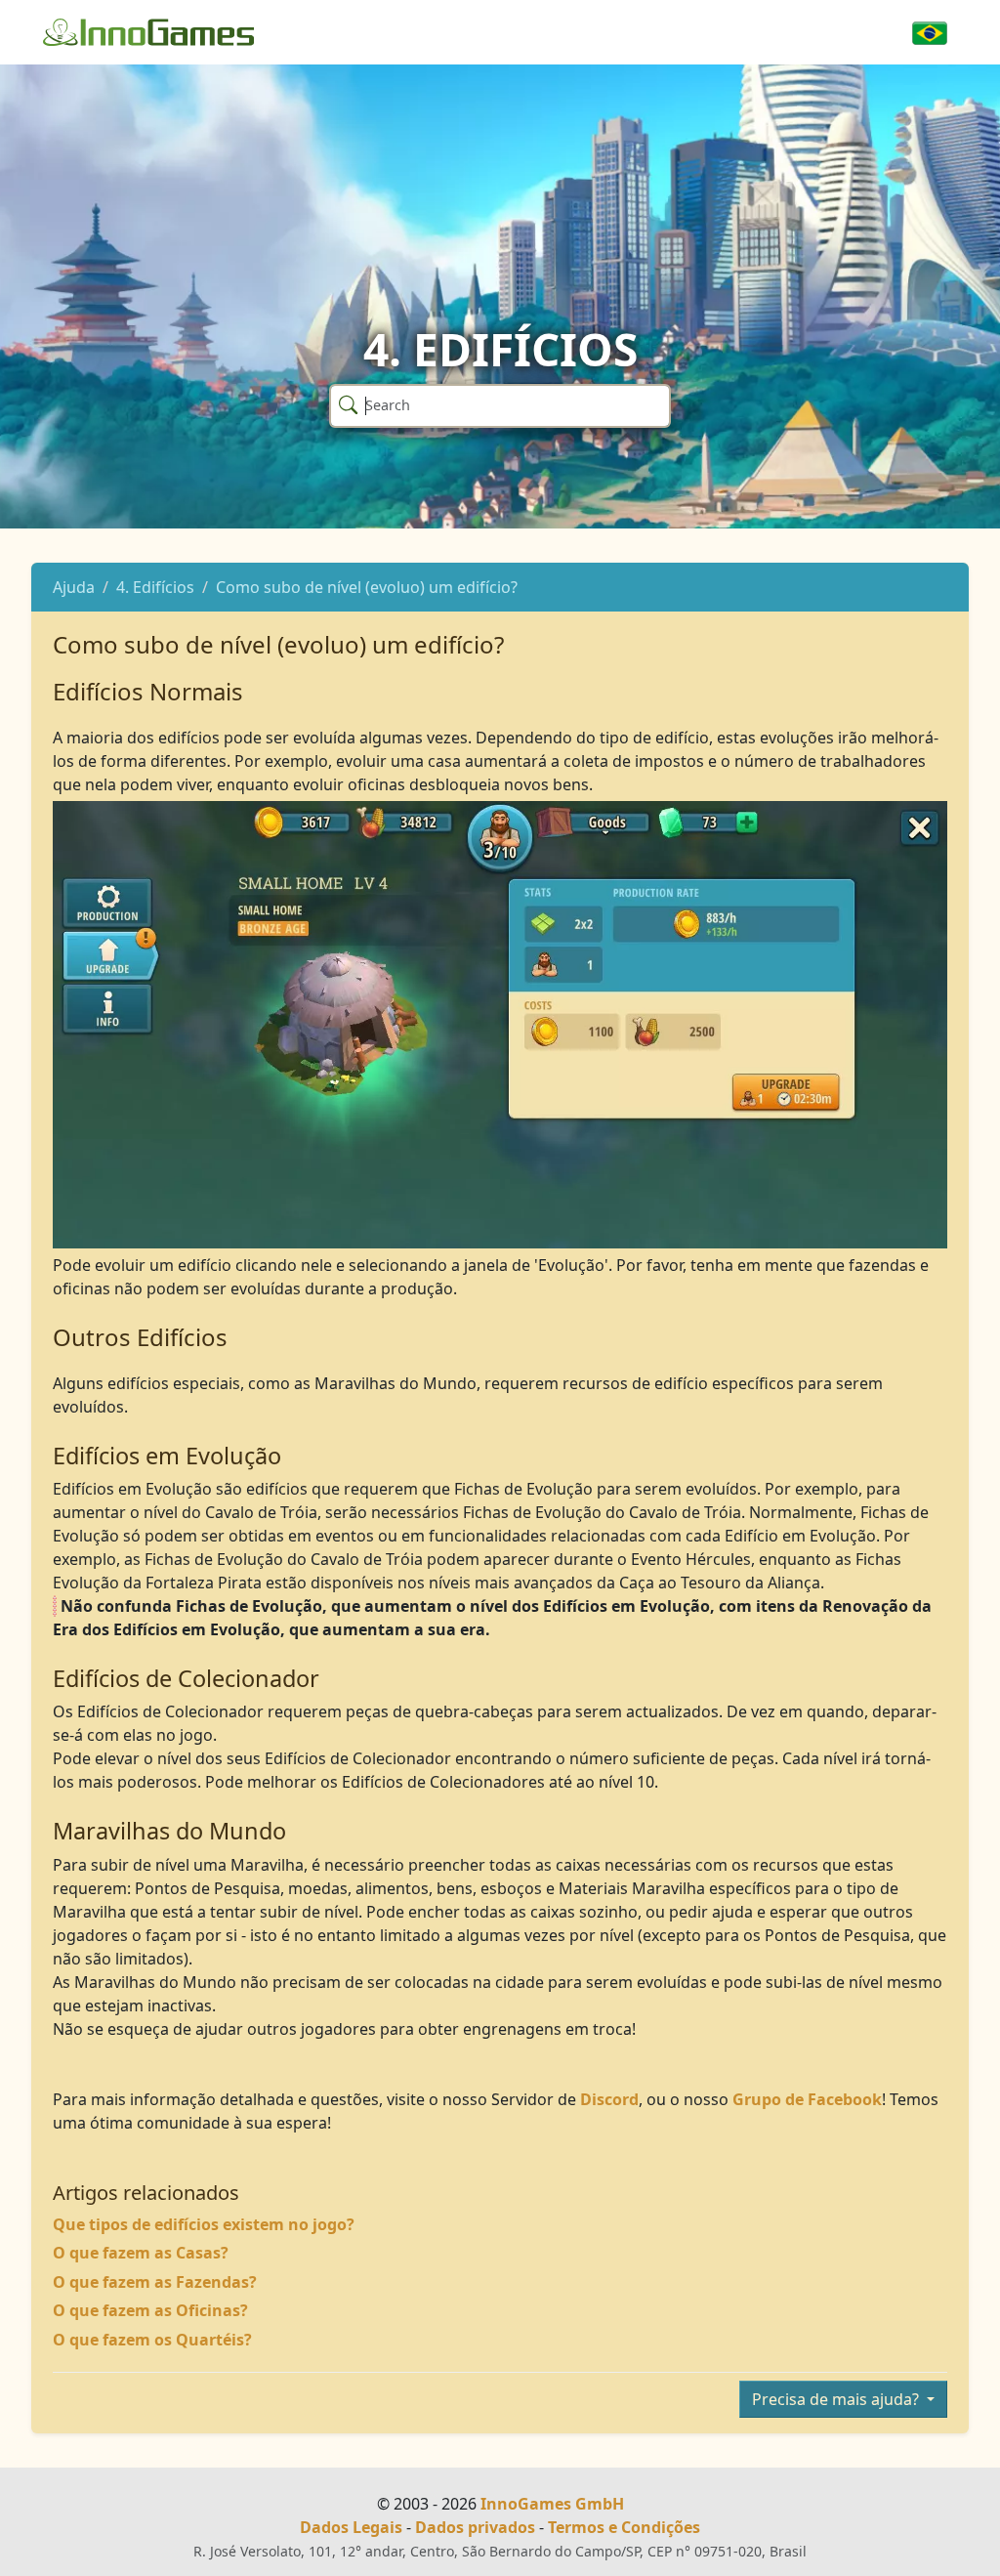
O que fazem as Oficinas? (150, 2310)
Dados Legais (351, 2527)
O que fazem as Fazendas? (155, 2282)
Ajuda (74, 587)
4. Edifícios (155, 587)
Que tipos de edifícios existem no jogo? (204, 2224)
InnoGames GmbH (552, 2504)
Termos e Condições (624, 2527)
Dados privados (475, 2527)
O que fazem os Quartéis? (152, 2340)
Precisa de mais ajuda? (837, 2399)
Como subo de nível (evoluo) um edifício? (367, 587)
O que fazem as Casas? (141, 2253)
